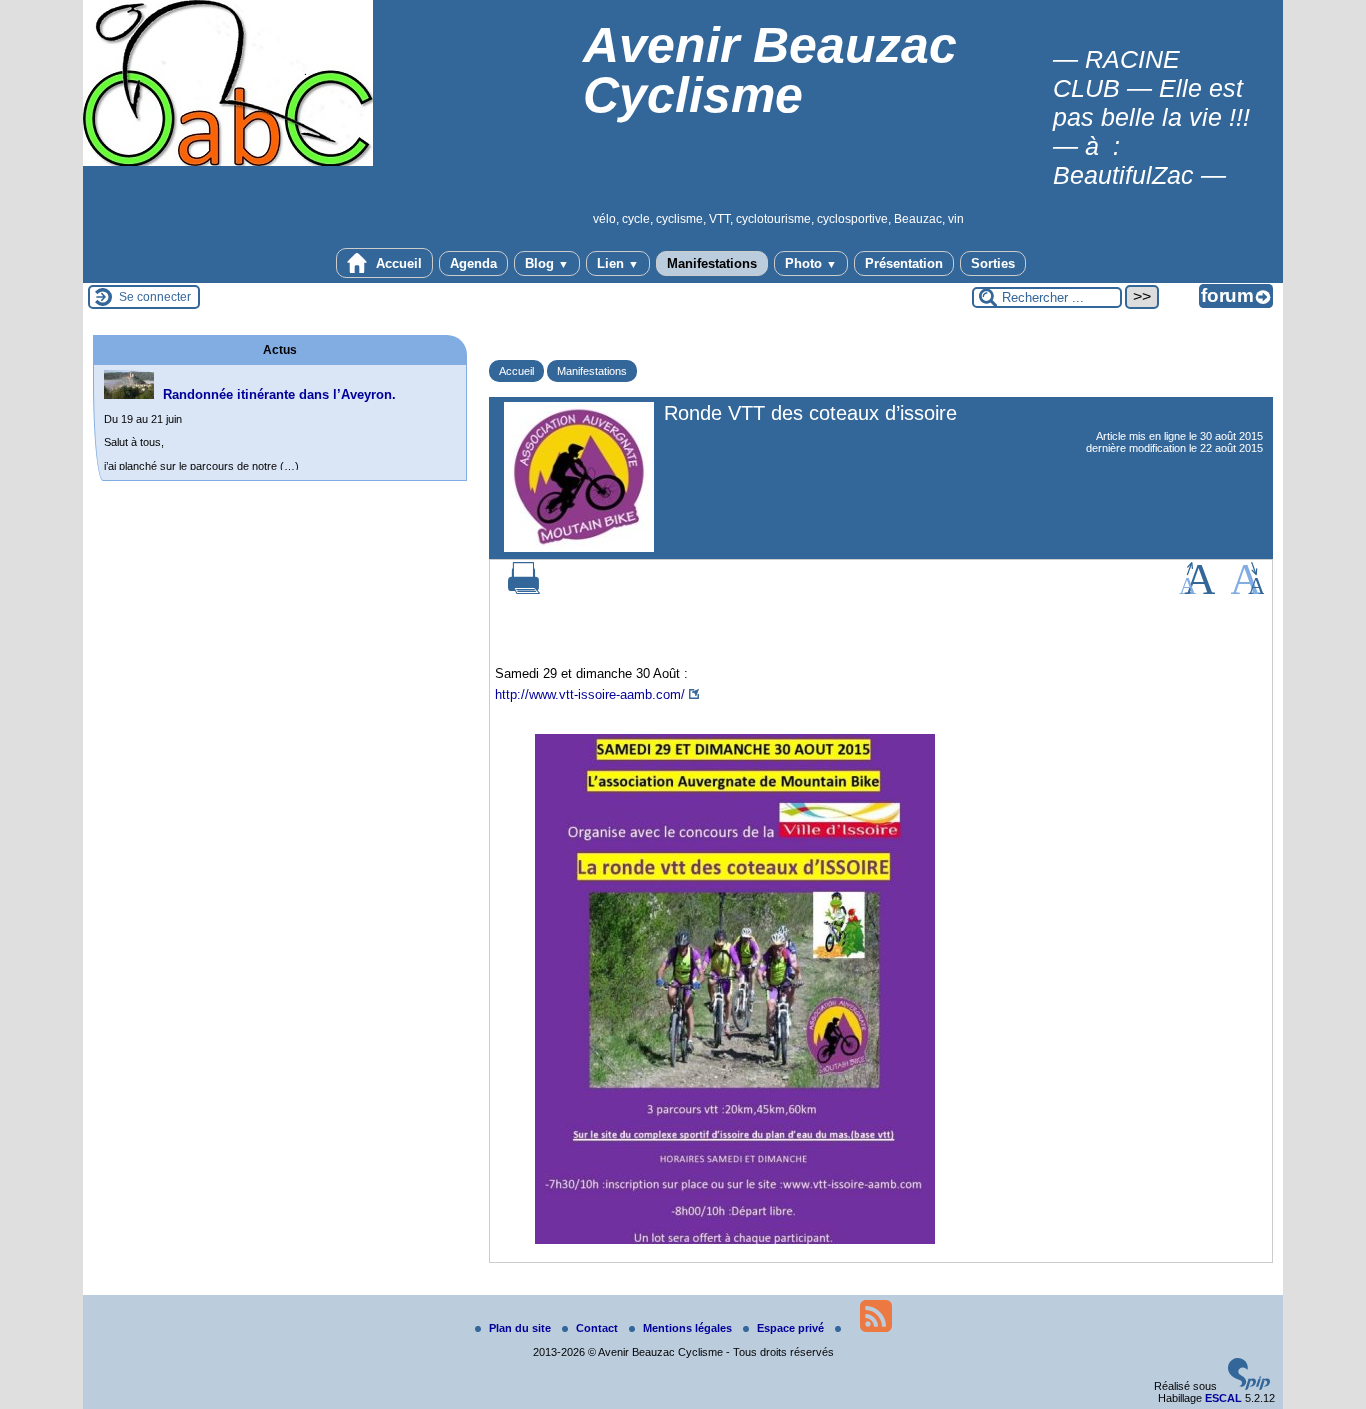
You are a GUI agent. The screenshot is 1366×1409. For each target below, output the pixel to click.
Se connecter (155, 297)
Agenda (473, 263)
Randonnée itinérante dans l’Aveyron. (279, 394)
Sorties (993, 263)
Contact (598, 1328)
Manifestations (712, 263)
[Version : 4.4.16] (1249, 1386)
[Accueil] (228, 162)
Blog (547, 263)
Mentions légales (689, 1328)
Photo (811, 263)
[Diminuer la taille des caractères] (1247, 590)
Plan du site (521, 1328)
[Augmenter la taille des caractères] (1197, 590)
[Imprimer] (524, 590)
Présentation (904, 263)
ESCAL (1223, 1398)
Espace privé (792, 1328)
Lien (618, 263)
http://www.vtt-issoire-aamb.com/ (590, 694)
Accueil (397, 263)
